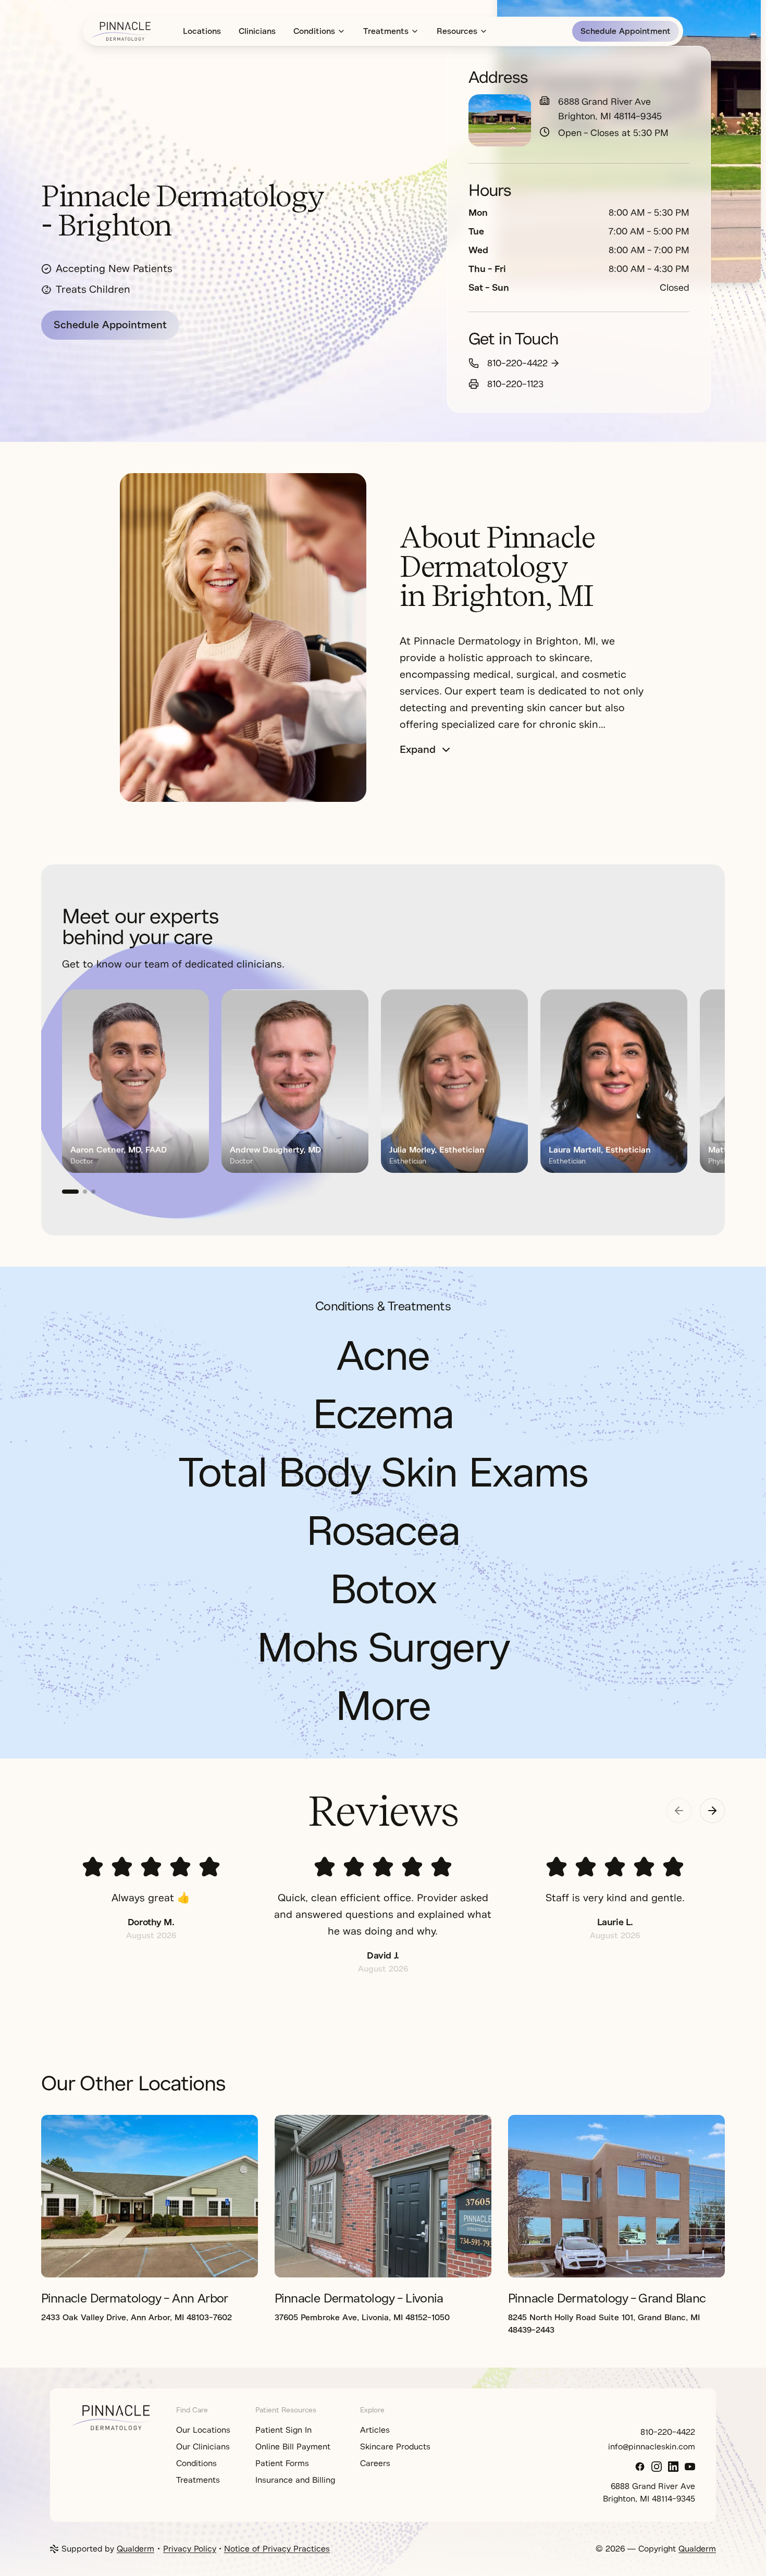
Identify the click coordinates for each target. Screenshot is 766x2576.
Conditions (314, 31)
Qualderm (135, 2549)
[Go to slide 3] (93, 1192)
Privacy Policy (190, 2549)
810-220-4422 (517, 363)
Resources (457, 31)
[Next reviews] (712, 1811)
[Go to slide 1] (70, 1192)
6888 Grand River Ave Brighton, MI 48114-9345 (610, 109)
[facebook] (640, 2467)
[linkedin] (673, 2467)
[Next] (691, 1092)
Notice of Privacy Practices (277, 2549)
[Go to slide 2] (85, 1192)
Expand (418, 750)
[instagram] (657, 2467)
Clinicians (257, 31)
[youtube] (690, 2467)
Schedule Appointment (626, 31)
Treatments (386, 31)
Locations (202, 31)
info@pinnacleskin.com (652, 2447)
